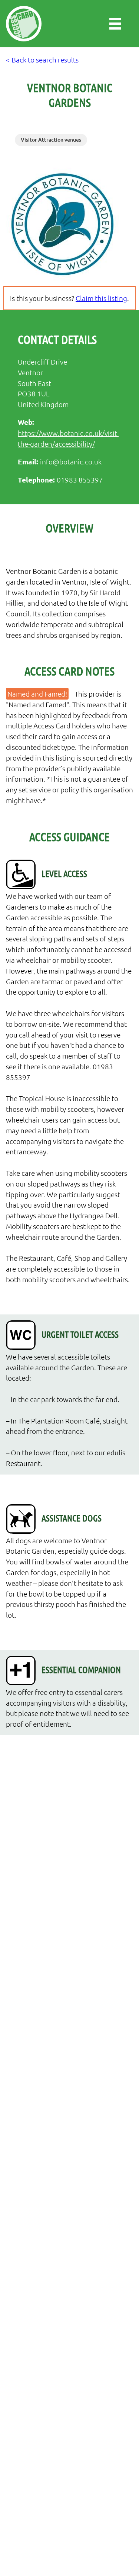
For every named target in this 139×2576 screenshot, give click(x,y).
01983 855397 (80, 480)
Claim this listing (101, 298)
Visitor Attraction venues (51, 140)
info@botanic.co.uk (71, 461)
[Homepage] (24, 24)
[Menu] (115, 24)
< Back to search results (42, 60)
